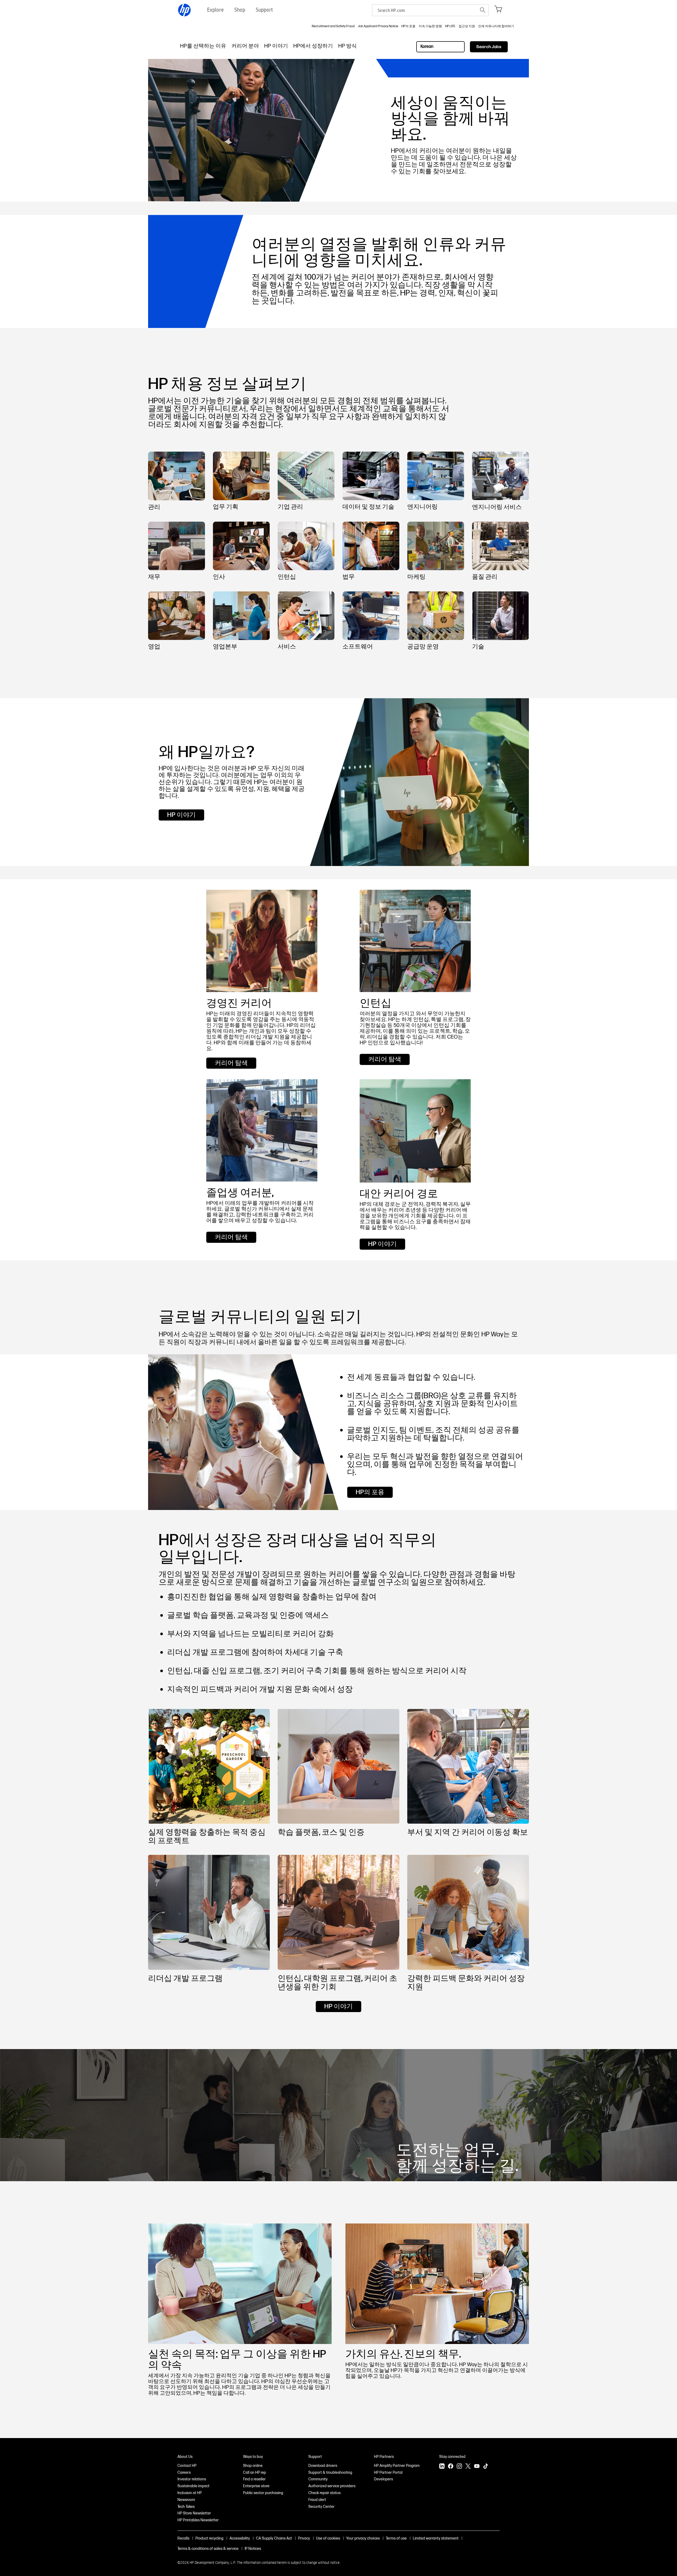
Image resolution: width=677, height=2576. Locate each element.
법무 (349, 577)
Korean (427, 47)
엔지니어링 (422, 507)
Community (318, 2479)
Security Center (321, 2507)
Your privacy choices (363, 2538)
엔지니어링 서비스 (497, 507)
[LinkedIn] (442, 2467)
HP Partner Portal (388, 2473)
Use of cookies (328, 2538)
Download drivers (323, 2466)
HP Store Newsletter (194, 2513)
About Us (185, 2457)
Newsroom (186, 2500)
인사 (219, 577)
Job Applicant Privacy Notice (378, 26)
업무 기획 (226, 507)
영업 (154, 646)
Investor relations (192, 2479)
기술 (478, 646)
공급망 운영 (423, 646)
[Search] (483, 10)
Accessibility (240, 2538)
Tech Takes (186, 2507)
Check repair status (324, 2493)
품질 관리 (485, 577)
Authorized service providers (332, 2486)
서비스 (287, 646)
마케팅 (416, 577)
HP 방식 (347, 46)
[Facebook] (451, 2467)
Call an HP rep (255, 2473)
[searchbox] (425, 10)
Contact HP (187, 2466)
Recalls (183, 2538)
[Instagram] (459, 2467)
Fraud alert (317, 2500)
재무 (154, 577)
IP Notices (253, 2549)
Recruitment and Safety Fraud (333, 26)
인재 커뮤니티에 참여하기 (496, 26)
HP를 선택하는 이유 (203, 46)
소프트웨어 (358, 646)
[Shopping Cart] (498, 9)
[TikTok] (486, 2467)
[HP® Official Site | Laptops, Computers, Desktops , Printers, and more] (185, 10)
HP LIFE (450, 26)
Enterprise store (256, 2486)
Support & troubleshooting (330, 2473)
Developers (383, 2479)
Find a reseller (254, 2479)
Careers (184, 2473)
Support (315, 2457)
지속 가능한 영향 (430, 26)
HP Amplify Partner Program (397, 2466)
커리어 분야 (245, 46)
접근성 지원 (467, 26)
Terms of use (396, 2538)
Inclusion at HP (190, 2493)
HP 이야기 (276, 46)
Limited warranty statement (436, 2538)
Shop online (253, 2466)
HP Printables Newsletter (198, 2520)
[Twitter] (468, 2467)
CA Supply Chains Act (274, 2538)
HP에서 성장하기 (313, 46)
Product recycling (209, 2538)
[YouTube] (477, 2467)
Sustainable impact (193, 2486)
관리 (154, 507)
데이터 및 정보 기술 (368, 507)
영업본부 (225, 646)
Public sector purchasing (263, 2493)
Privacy (304, 2538)
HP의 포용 (408, 26)
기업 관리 (290, 507)
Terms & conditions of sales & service (208, 2549)
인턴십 (287, 577)
